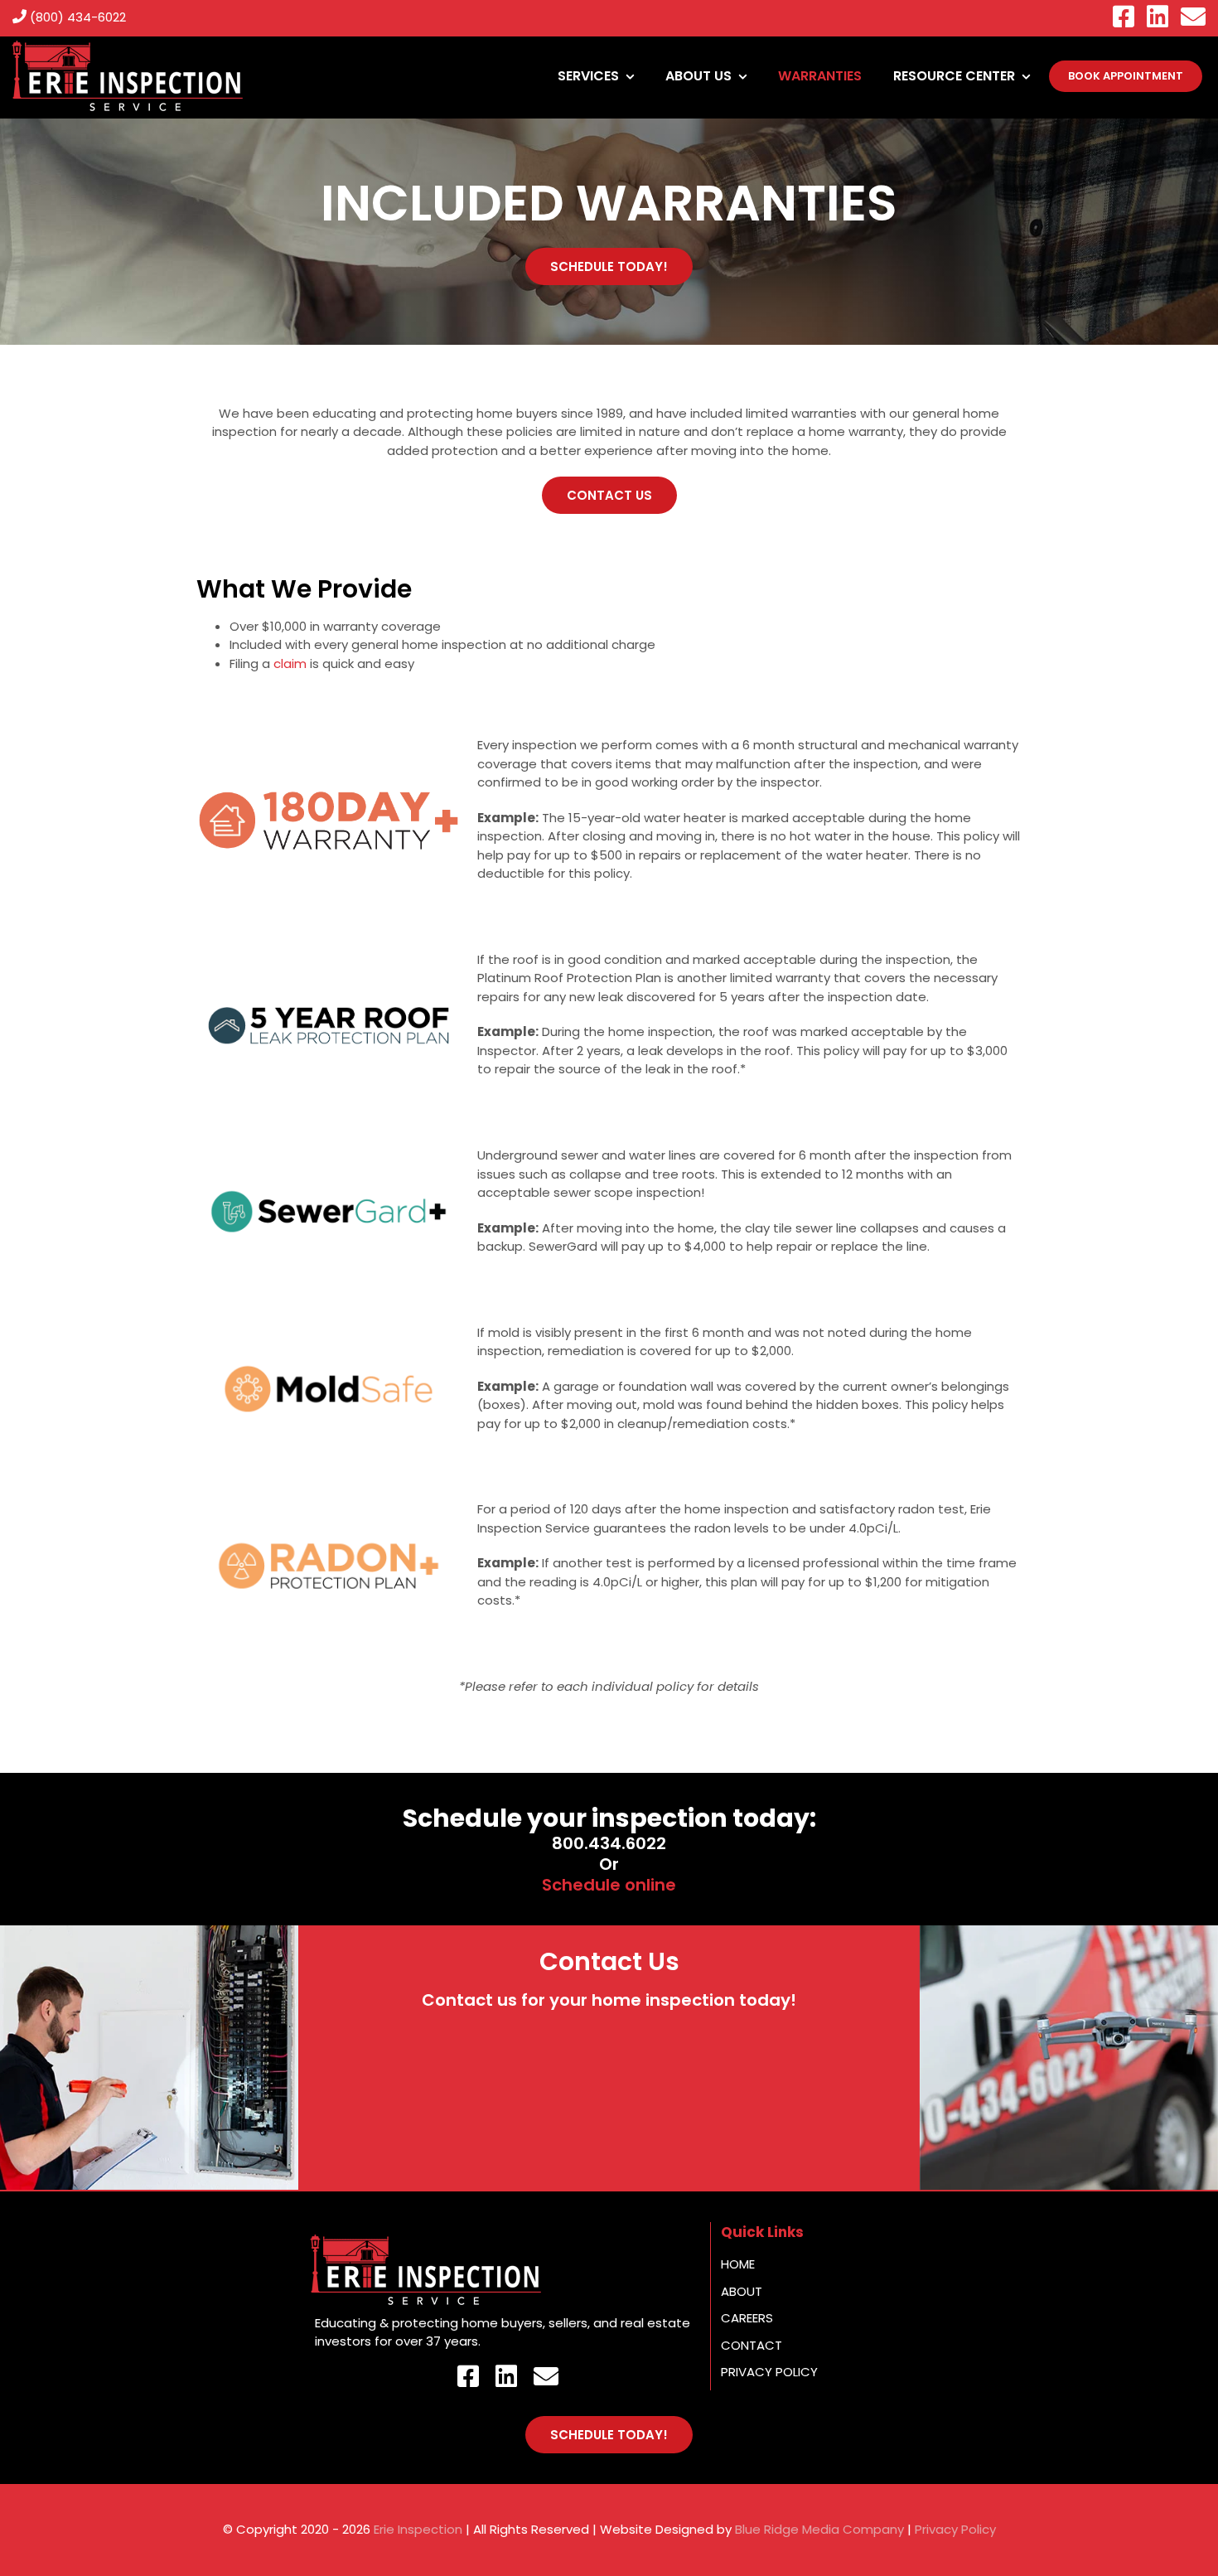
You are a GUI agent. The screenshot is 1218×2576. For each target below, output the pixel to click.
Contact (752, 2345)
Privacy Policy (769, 2372)
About (742, 2291)
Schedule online (609, 1885)
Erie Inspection (418, 2529)
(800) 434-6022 (76, 17)
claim (290, 663)
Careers (747, 2318)
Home (738, 2264)
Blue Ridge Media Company (819, 2529)
